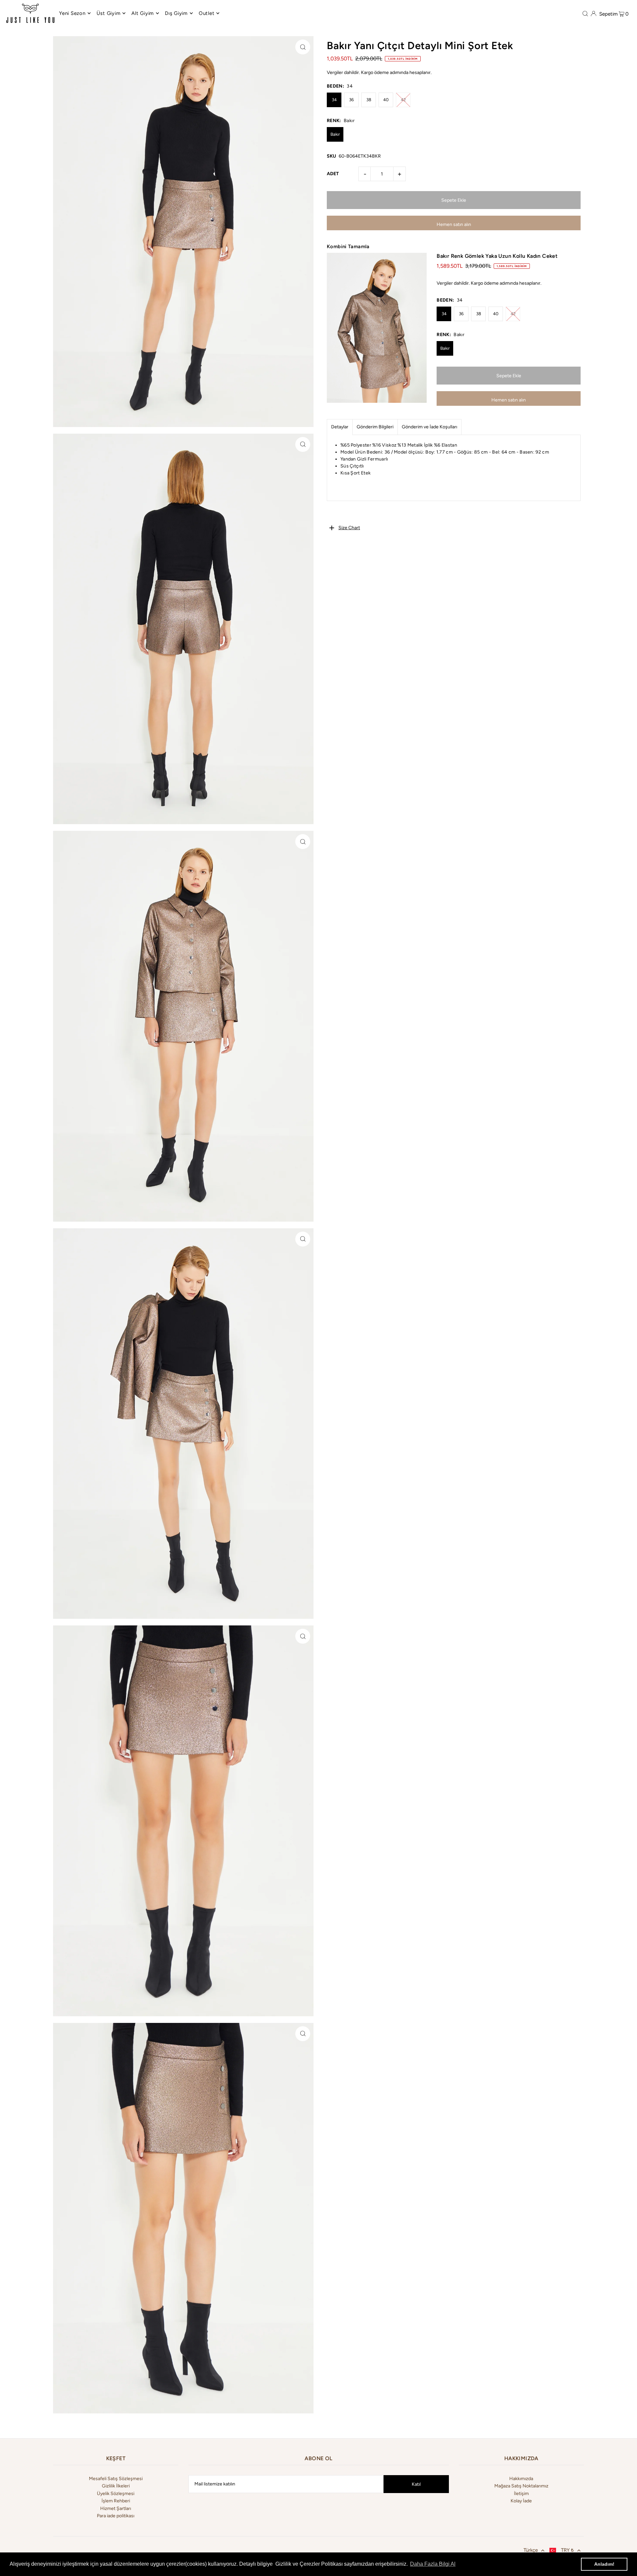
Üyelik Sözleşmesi (116, 2494)
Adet (333, 174)
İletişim (521, 2494)
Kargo (367, 72)
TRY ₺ (567, 2550)
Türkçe (531, 2550)
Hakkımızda (521, 2479)
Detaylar (340, 427)
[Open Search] (585, 13)
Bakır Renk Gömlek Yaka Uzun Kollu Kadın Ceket (497, 256)
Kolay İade (521, 2501)
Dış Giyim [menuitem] (176, 13)
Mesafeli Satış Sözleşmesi (116, 2479)
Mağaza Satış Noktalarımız (521, 2486)
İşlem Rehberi (116, 2501)
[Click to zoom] (303, 47)
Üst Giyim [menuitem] (109, 13)
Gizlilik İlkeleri (116, 2486)
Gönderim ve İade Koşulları (429, 427)
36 (351, 100)
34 (334, 100)
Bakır (335, 134)
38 (369, 100)
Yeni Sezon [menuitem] (72, 13)
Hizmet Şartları (116, 2508)
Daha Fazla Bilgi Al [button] (433, 2564)
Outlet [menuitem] (207, 13)
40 (386, 100)
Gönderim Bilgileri (375, 427)
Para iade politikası (116, 2516)
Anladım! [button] (604, 2564)
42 (403, 100)
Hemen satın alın (454, 224)
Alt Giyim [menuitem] (143, 13)
